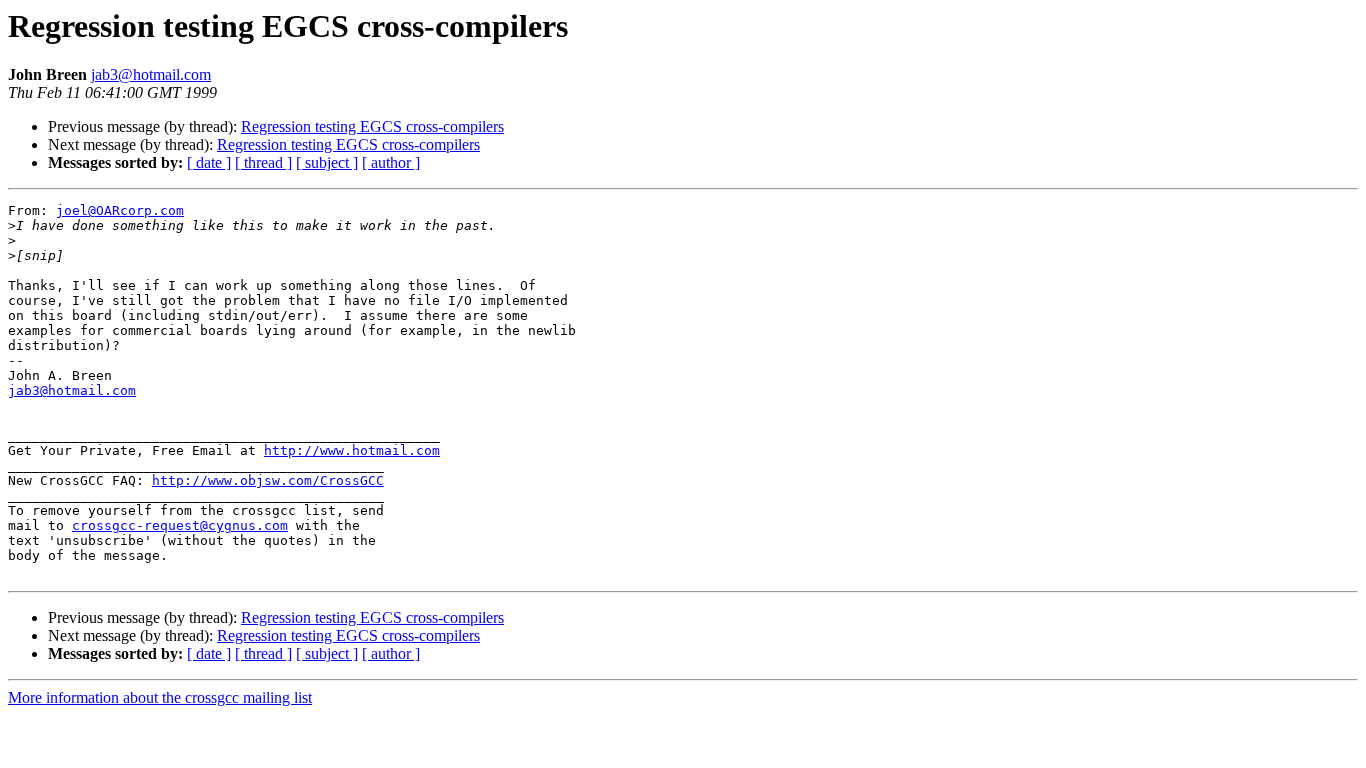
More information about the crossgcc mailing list (160, 697)
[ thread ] (263, 162)
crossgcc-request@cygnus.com (180, 525)
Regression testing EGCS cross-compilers (372, 126)
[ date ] (209, 162)
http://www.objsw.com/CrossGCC (268, 480)
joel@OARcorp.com (120, 210)
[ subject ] (327, 162)
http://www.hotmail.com (352, 450)
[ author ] (391, 162)
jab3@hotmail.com (151, 74)
